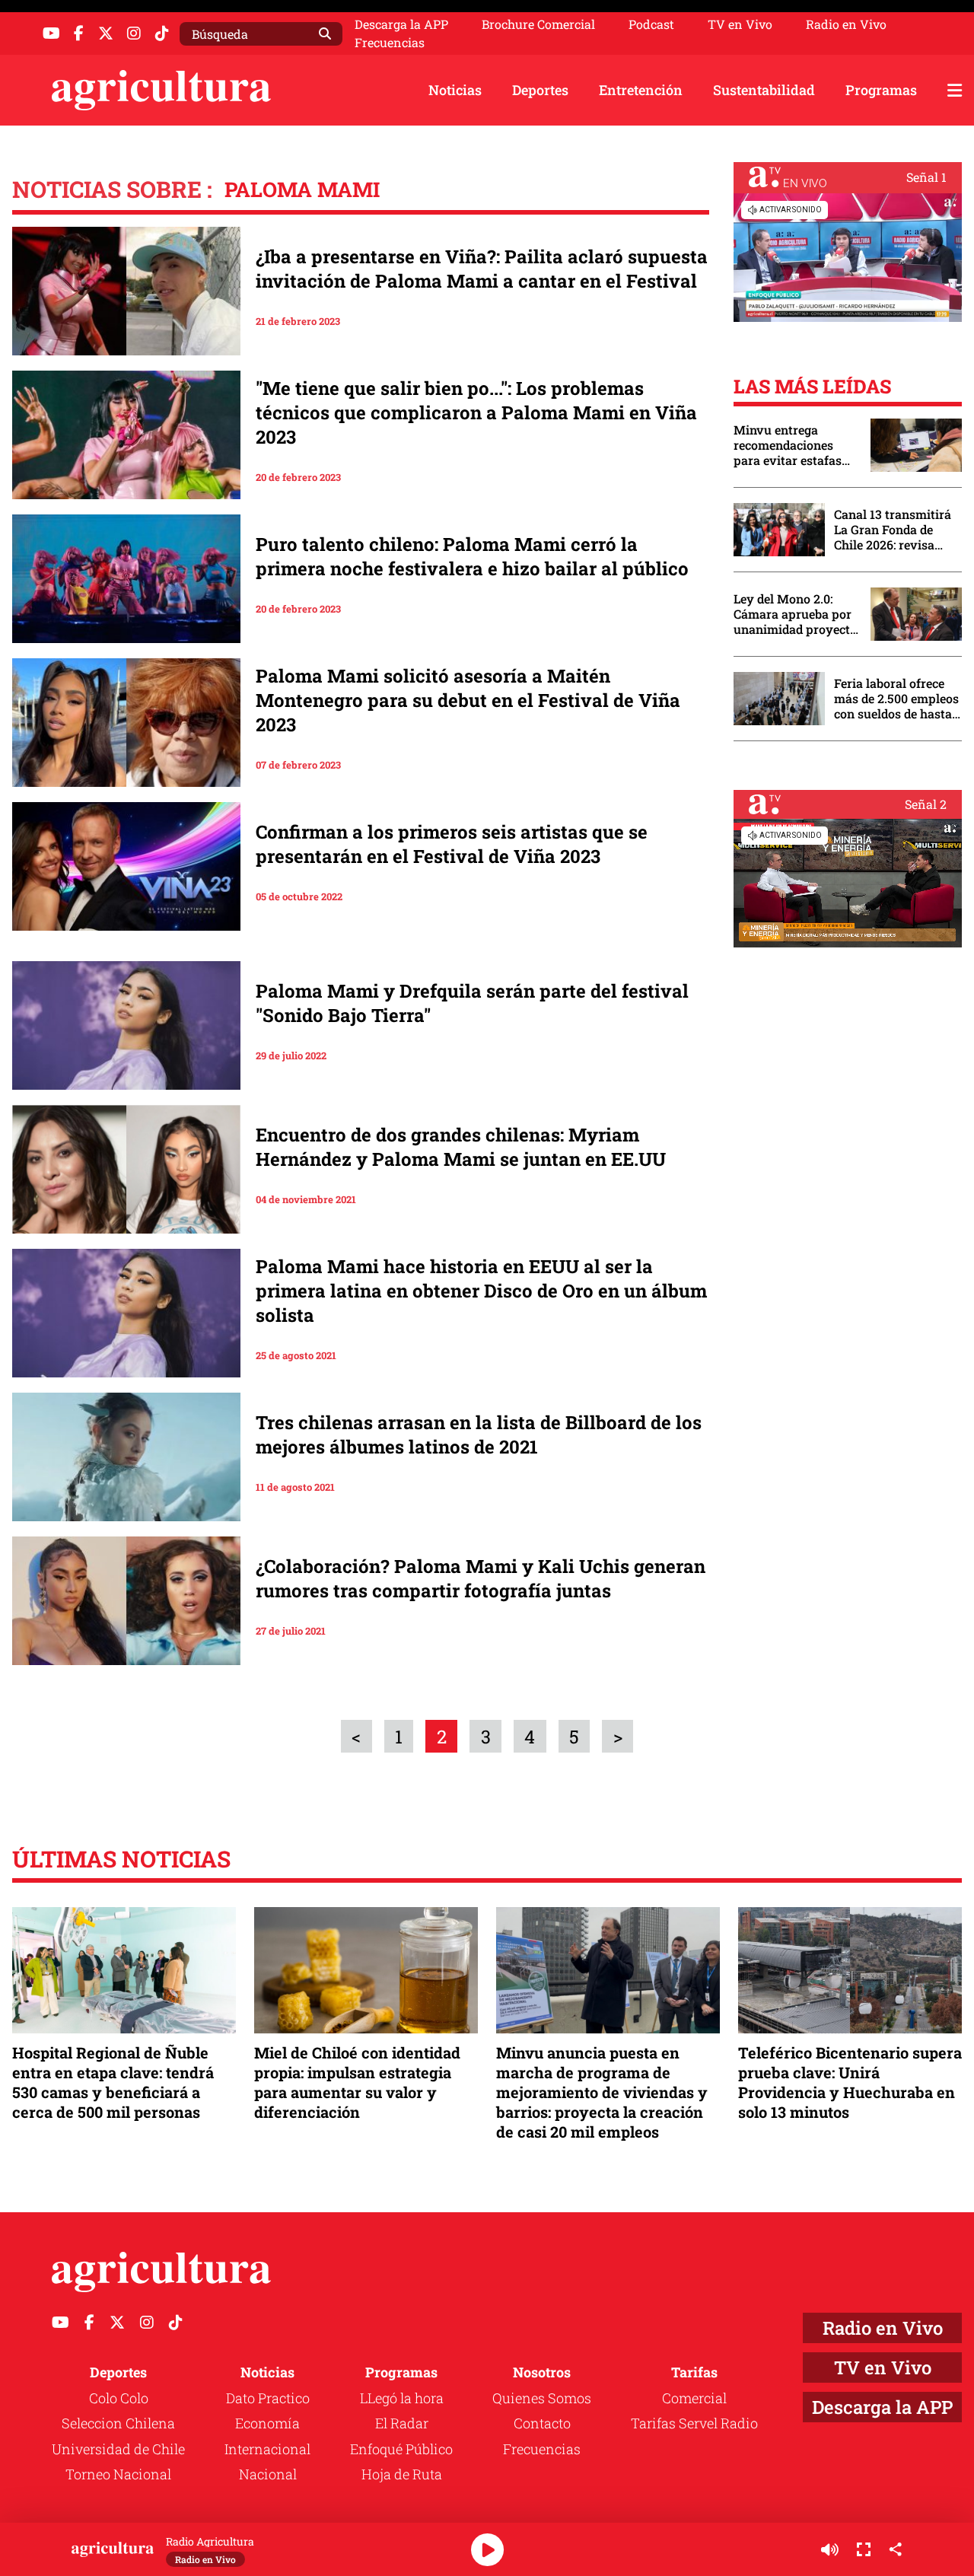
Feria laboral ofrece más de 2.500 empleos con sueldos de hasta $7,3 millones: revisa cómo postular (896, 699)
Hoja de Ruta (402, 2474)
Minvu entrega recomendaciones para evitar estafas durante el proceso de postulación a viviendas (794, 445)
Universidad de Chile (118, 2449)
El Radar (402, 2423)
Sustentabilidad (764, 90)
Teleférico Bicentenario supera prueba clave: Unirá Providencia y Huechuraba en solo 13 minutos (850, 2082)
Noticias (455, 90)
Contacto (542, 2423)
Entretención (641, 90)
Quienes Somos (542, 2398)
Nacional (268, 2474)
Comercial (694, 2398)
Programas (881, 90)
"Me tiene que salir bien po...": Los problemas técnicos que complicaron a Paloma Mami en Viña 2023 (476, 412)
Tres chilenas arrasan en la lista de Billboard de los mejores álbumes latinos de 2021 (479, 1434)
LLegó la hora (402, 2398)
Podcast (651, 24)
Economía (267, 2423)
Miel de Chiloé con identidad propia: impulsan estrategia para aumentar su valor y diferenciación (357, 2082)
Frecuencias (390, 43)
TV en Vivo (740, 24)
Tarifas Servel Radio (694, 2423)
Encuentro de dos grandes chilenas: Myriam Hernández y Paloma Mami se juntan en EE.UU (461, 1147)
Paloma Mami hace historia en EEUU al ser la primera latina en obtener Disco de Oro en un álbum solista (481, 1291)
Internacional (267, 2449)
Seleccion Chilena (118, 2423)
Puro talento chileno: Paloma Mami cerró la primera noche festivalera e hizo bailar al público (472, 556)
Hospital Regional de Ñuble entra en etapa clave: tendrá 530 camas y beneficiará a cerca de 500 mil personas (113, 2082)
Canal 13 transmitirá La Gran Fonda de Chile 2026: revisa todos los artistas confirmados (893, 530)
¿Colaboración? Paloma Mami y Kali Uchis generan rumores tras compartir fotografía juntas (481, 1578)
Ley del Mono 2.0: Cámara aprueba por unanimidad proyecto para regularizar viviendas (795, 614)
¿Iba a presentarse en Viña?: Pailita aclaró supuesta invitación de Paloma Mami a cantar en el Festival (482, 269)
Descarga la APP (401, 24)
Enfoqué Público (401, 2449)
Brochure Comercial (538, 24)
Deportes (540, 90)
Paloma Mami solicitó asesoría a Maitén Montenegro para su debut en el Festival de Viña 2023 (468, 700)
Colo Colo (119, 2398)
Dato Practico (268, 2398)
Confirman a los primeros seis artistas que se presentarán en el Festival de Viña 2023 (452, 844)
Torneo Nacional (118, 2474)
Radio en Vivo (846, 24)
